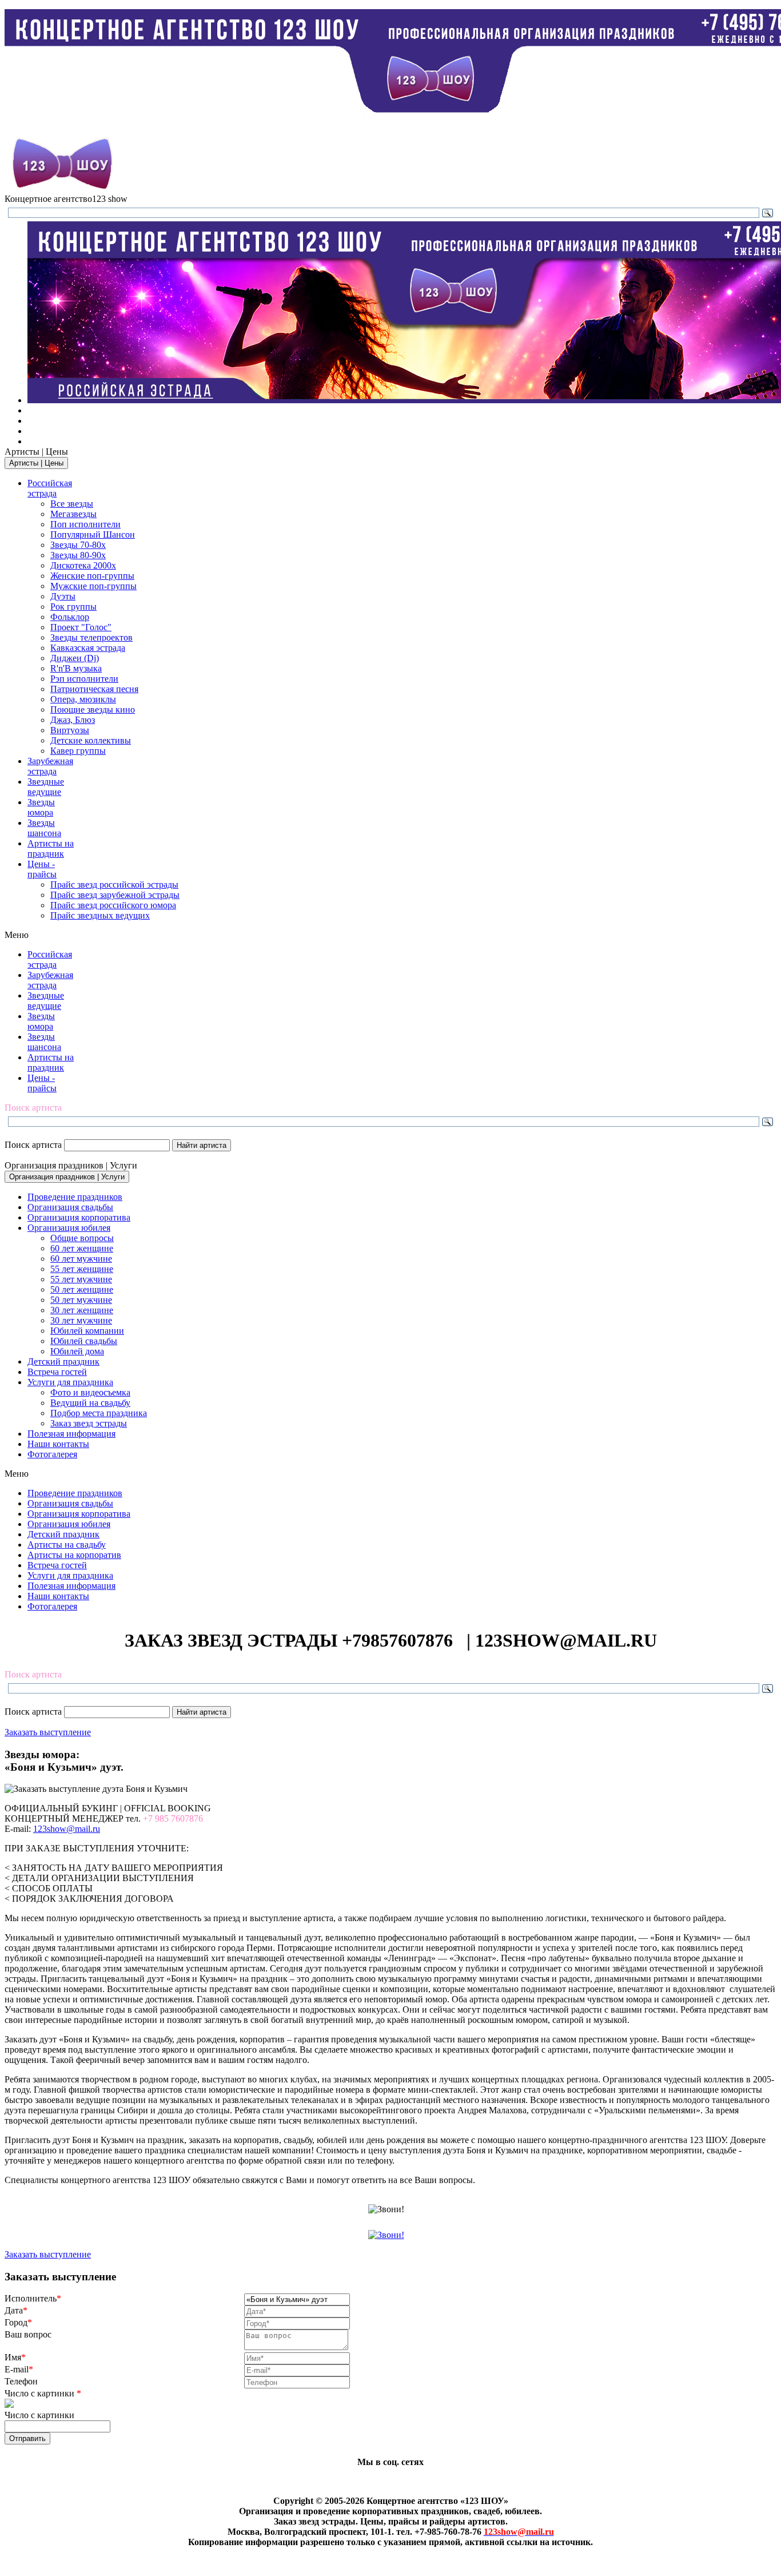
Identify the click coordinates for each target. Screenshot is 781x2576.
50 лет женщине (82, 1289)
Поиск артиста (33, 1145)
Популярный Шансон (93, 534)
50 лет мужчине (81, 1300)
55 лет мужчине (81, 1279)
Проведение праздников (75, 1197)
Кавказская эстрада (88, 648)
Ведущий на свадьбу (90, 1403)
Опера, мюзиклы (83, 699)
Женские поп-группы (92, 576)
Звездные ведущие (46, 787)
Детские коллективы (91, 740)
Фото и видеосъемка (90, 1392)
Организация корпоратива (79, 1217)
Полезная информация (71, 1434)
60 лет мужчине (81, 1259)
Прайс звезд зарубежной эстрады (115, 895)
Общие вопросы (82, 1238)
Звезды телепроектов (91, 637)
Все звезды (72, 504)
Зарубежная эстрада (50, 766)
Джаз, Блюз (73, 720)
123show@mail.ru (67, 1829)
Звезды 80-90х (78, 555)
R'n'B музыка (76, 668)
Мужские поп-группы (93, 586)
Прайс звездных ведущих (100, 915)
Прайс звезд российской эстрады (114, 884)
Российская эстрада (50, 488)
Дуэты (63, 596)
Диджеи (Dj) (75, 658)
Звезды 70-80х (78, 545)
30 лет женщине (82, 1310)
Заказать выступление (48, 1732)
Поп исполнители (85, 524)
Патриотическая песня (94, 689)
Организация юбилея (69, 1228)
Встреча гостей (57, 1372)
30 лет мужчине (81, 1320)
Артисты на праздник (51, 848)
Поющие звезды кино (93, 709)
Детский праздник (63, 1361)
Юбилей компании (87, 1331)
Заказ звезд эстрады (89, 1423)
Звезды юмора (41, 807)
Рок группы (73, 607)
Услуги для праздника (70, 1382)
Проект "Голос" (81, 627)
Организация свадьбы (70, 1207)
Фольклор (70, 617)
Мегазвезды (73, 514)
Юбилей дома (77, 1351)
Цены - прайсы (42, 869)
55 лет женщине (82, 1269)
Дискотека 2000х (83, 565)
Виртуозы (70, 730)
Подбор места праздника (99, 1413)
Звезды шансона (44, 828)
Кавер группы (78, 751)
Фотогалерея (52, 1454)
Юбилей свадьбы (84, 1341)
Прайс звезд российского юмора (113, 905)
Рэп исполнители (84, 679)
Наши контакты (58, 1444)
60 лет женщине (82, 1248)
